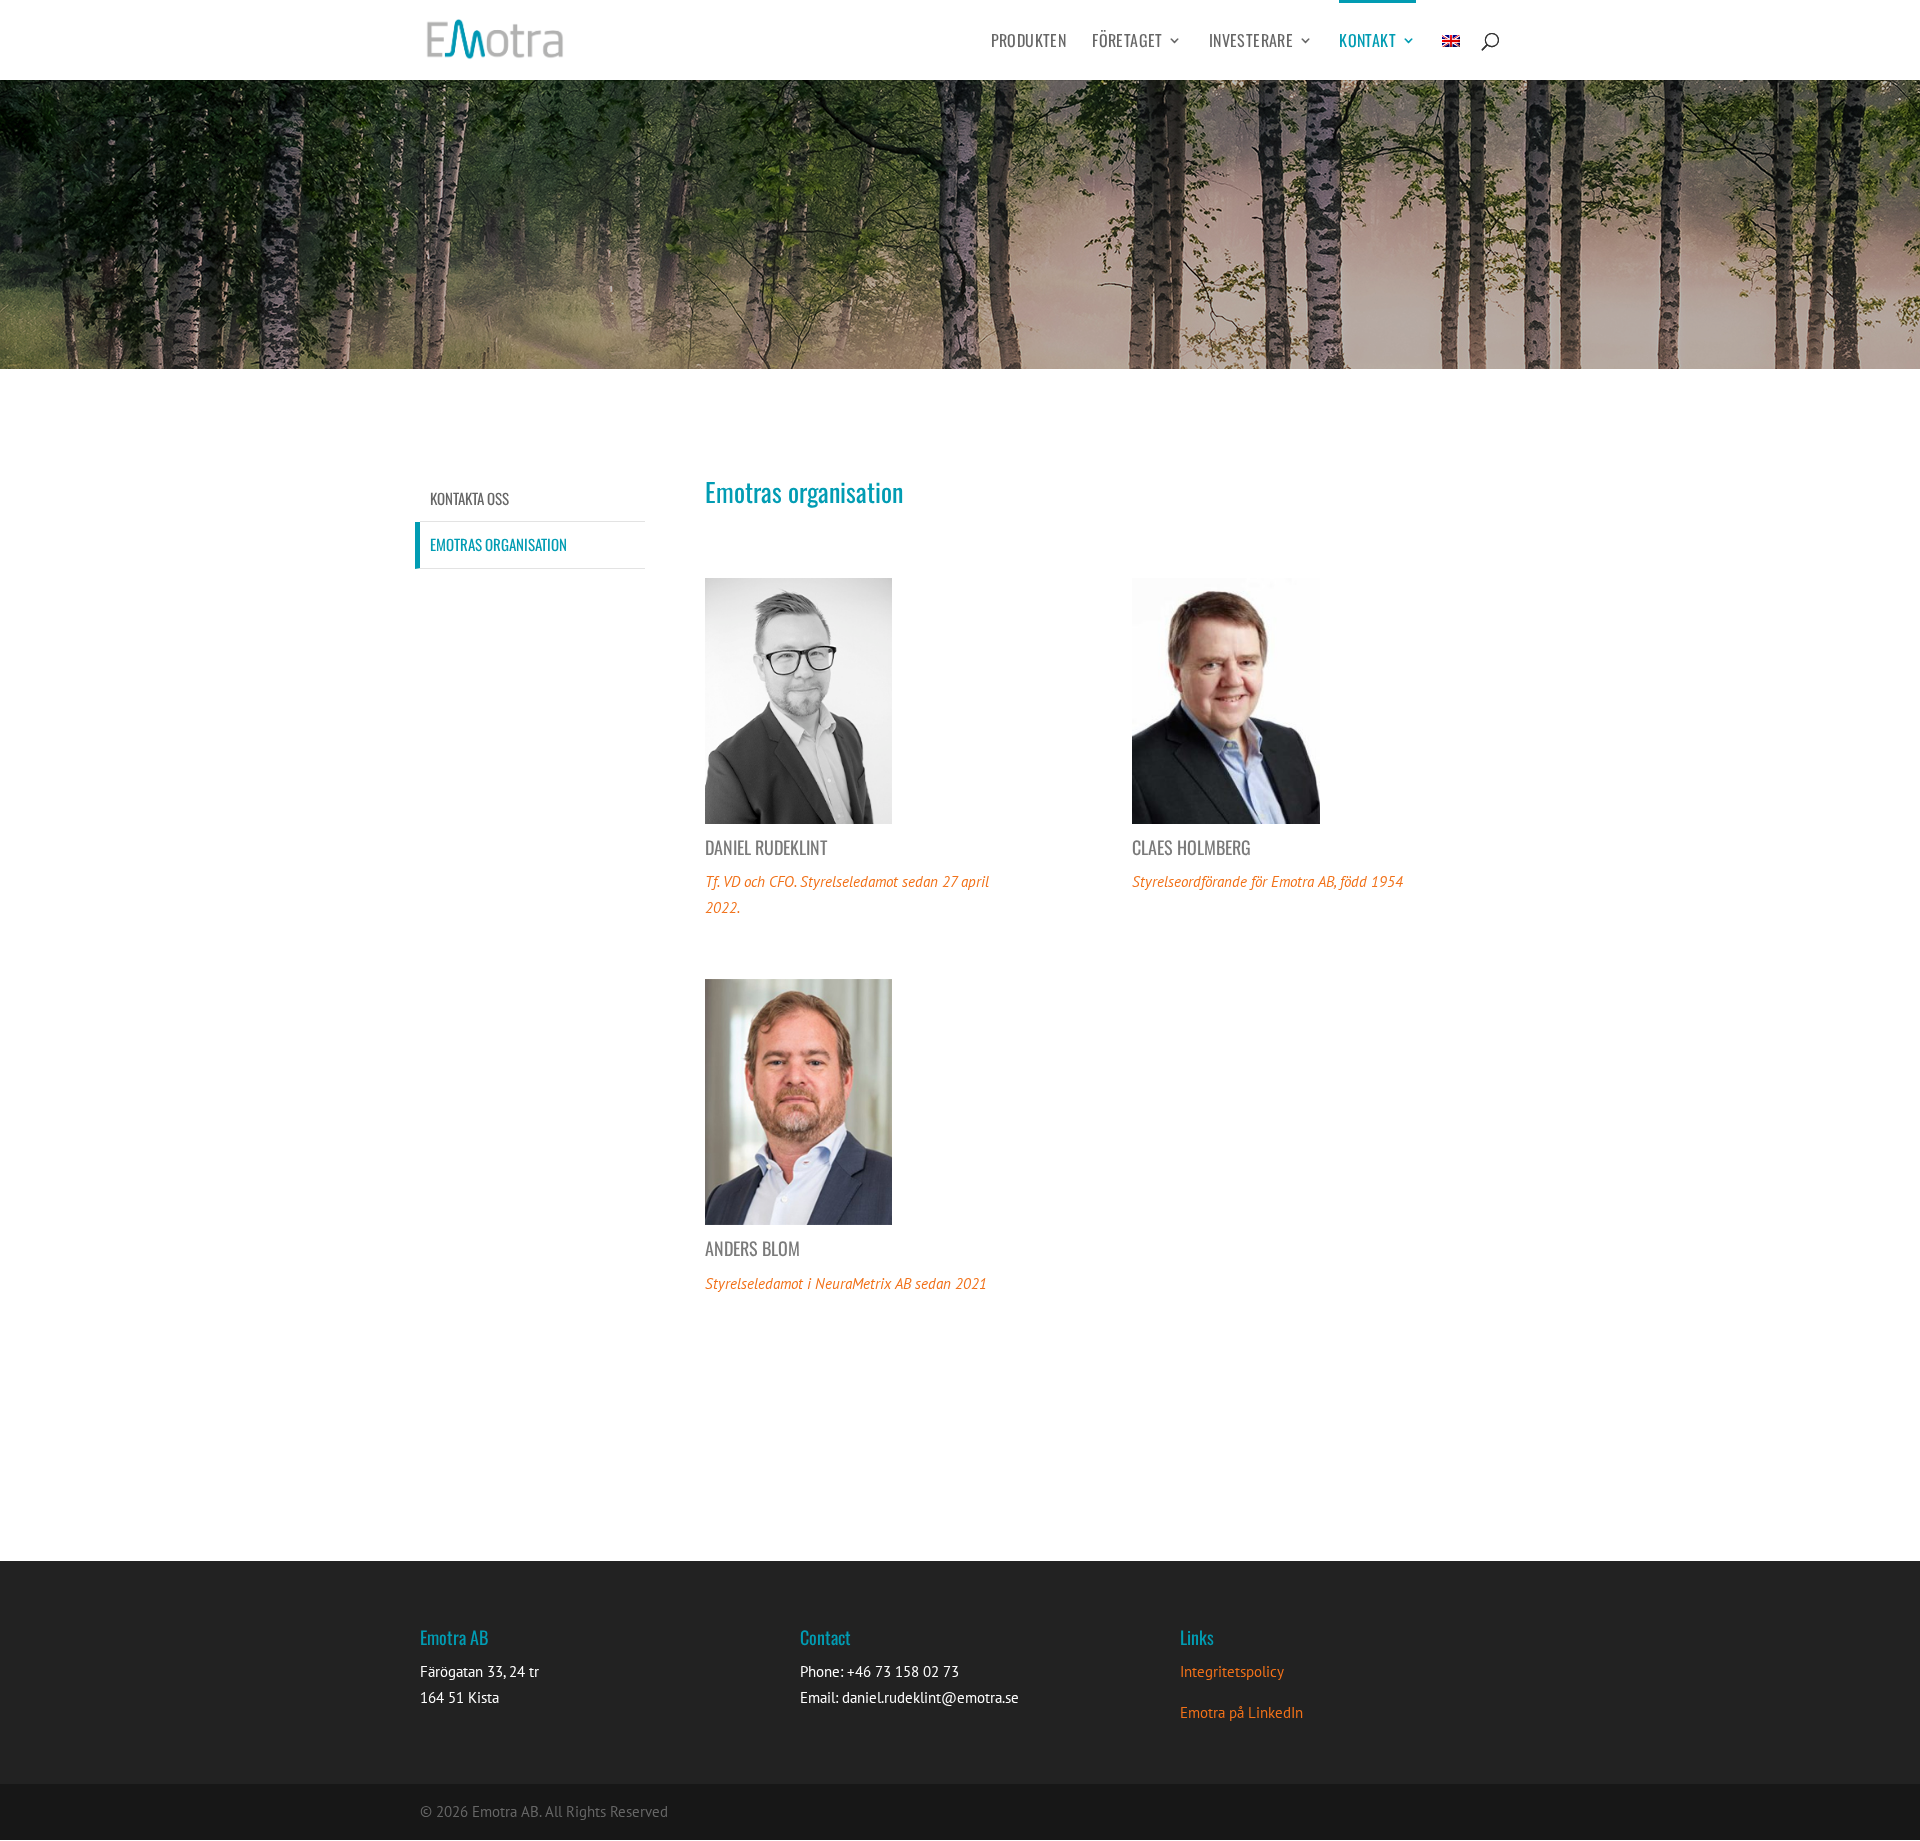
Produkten (1029, 42)
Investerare (1251, 42)
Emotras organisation (498, 544)
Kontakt (1367, 42)
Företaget (1127, 42)
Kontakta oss (469, 498)
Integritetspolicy (1232, 1671)
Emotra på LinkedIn (1241, 1712)
